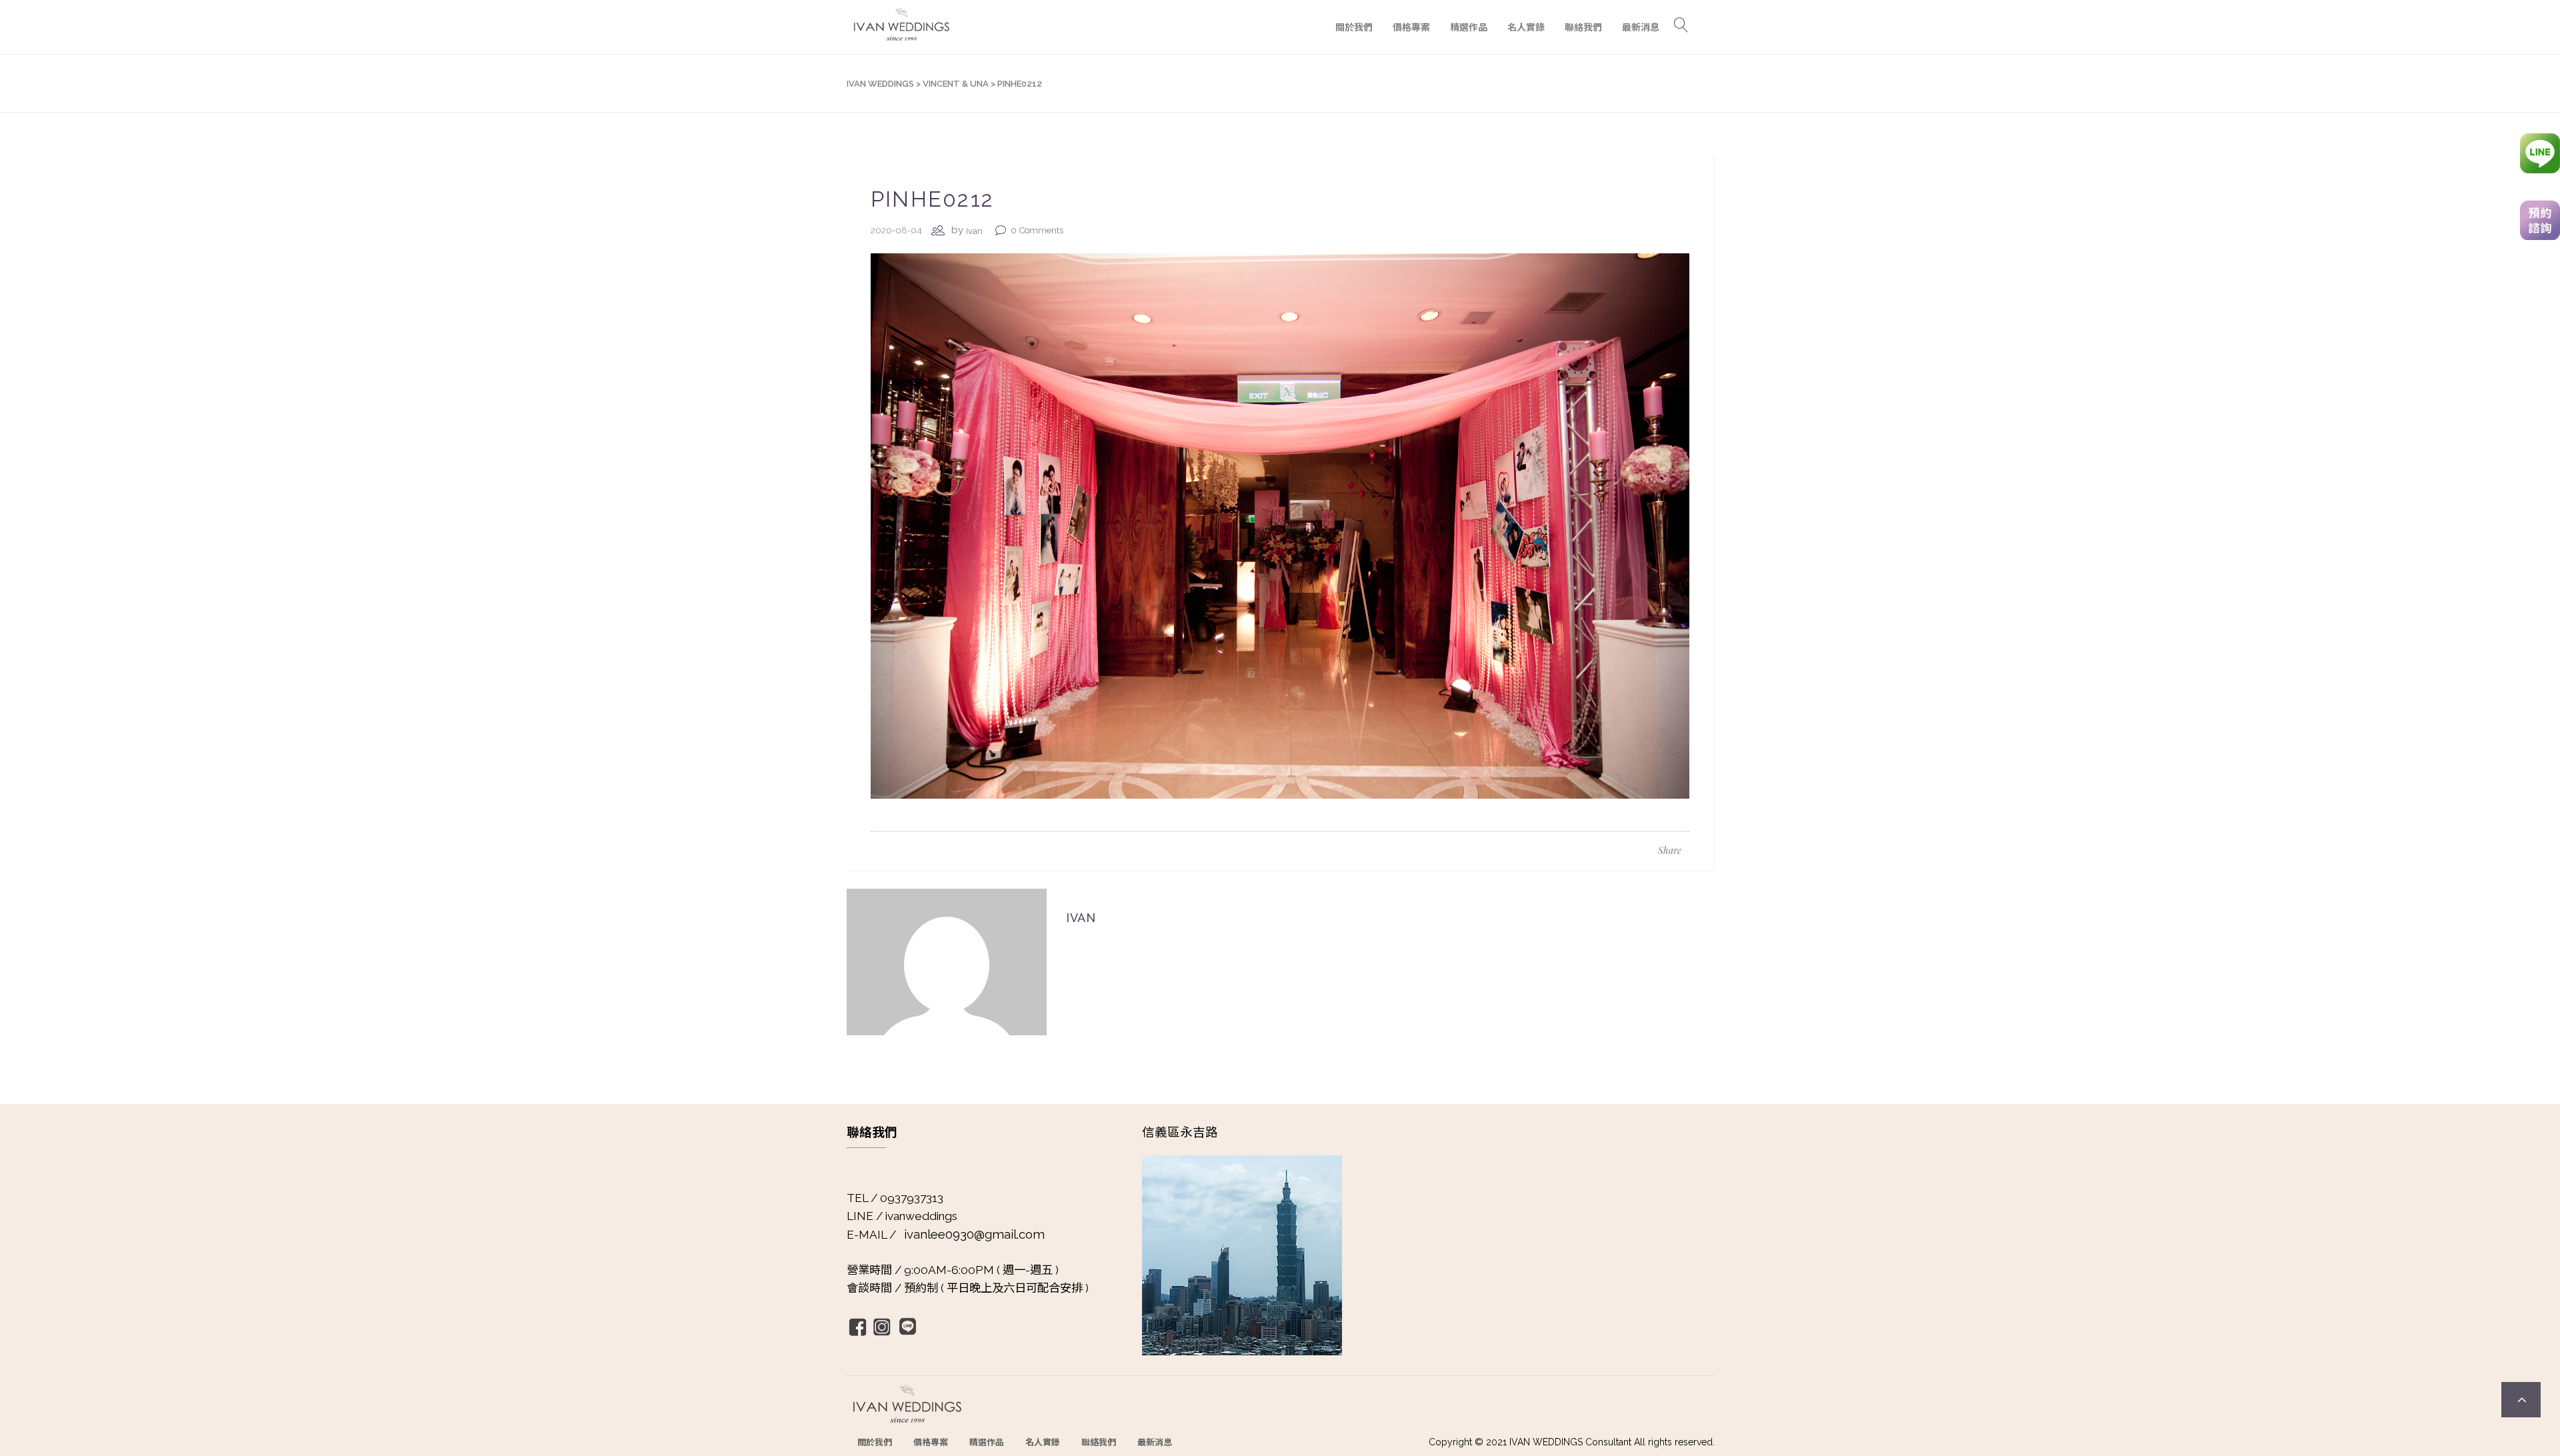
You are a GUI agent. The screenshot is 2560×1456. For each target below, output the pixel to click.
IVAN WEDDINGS (880, 84)
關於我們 (875, 1442)
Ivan (974, 231)
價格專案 (931, 1442)
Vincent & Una (956, 84)
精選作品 (987, 1442)
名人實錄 (1043, 1442)
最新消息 (1155, 1442)
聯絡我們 (1099, 1442)
